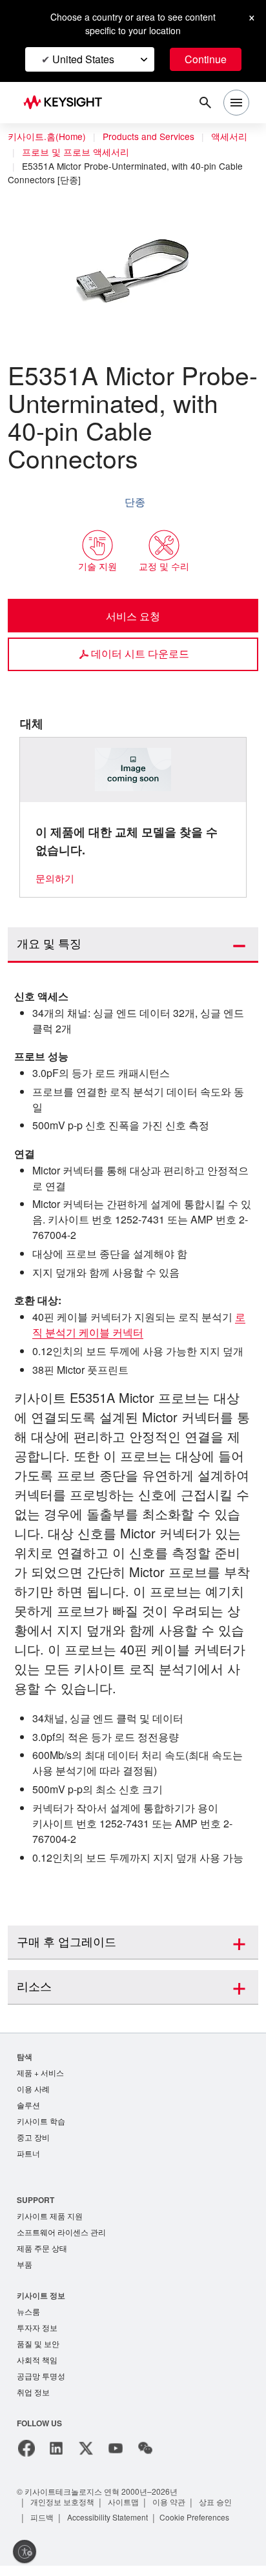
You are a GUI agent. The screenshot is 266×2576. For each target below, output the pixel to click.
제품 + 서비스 (41, 2073)
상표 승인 (218, 2512)
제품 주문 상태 (42, 2254)
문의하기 (55, 878)
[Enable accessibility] (25, 2551)
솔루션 (28, 2107)
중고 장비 (33, 2140)
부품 (25, 2270)
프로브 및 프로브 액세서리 (76, 152)
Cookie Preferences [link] (206, 2527)
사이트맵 (125, 2512)
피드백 (43, 2527)
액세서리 (236, 137)
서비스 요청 (133, 616)
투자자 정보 (37, 2335)
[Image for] (133, 770)
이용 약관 (171, 2512)
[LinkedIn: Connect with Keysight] (56, 2459)
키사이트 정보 (41, 2301)
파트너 (28, 2157)
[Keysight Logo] (67, 103)
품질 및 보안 (38, 2352)
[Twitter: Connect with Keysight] (86, 2459)
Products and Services (152, 137)
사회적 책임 (37, 2369)
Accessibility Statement (112, 2527)
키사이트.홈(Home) (47, 137)
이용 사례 (33, 2090)
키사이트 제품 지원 (50, 2220)
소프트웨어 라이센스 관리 (61, 2237)
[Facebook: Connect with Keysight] (26, 2459)
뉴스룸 (28, 2318)
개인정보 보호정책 (63, 2512)
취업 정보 (33, 2402)
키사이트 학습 (41, 2123)
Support (36, 2203)
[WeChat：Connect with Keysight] (145, 2459)
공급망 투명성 (41, 2385)
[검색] (205, 103)
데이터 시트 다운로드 (140, 653)
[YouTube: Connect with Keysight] (116, 2459)
